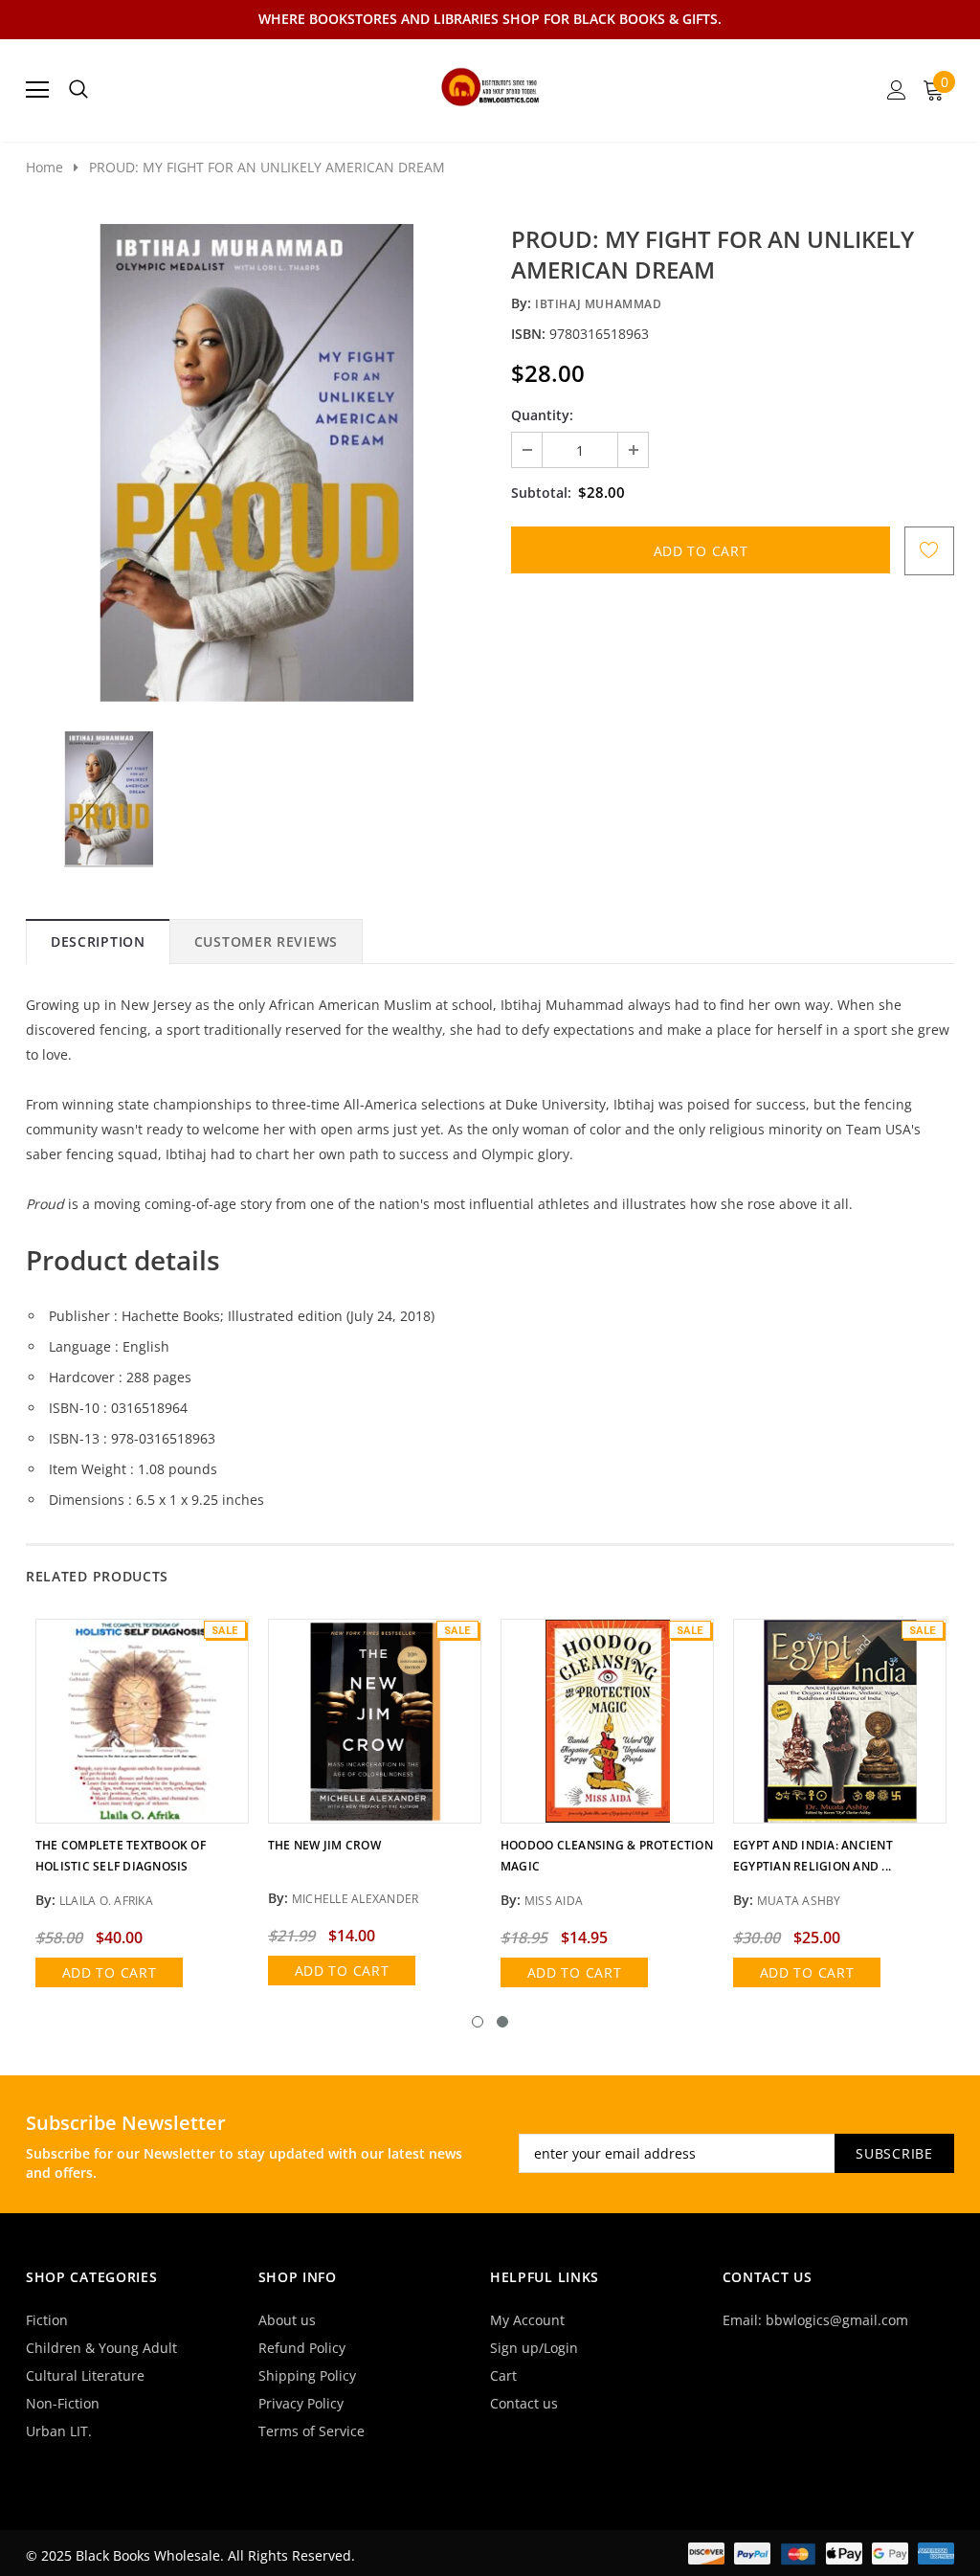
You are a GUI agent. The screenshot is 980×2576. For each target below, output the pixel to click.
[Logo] (490, 84)
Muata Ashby (799, 1901)
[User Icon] (897, 90)
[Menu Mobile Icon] (37, 90)
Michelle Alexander (355, 1899)
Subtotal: (541, 493)
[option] (256, 463)
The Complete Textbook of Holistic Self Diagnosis (121, 1856)
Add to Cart (110, 1972)
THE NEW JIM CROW (324, 1845)
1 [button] (478, 2022)
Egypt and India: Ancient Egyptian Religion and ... (813, 1856)
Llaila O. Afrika (106, 1901)
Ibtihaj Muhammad (599, 304)
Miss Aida (554, 1901)
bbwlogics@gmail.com (837, 2320)
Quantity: (542, 415)
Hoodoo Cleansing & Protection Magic (607, 1856)
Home (45, 167)
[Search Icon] (78, 90)
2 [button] (502, 2022)
